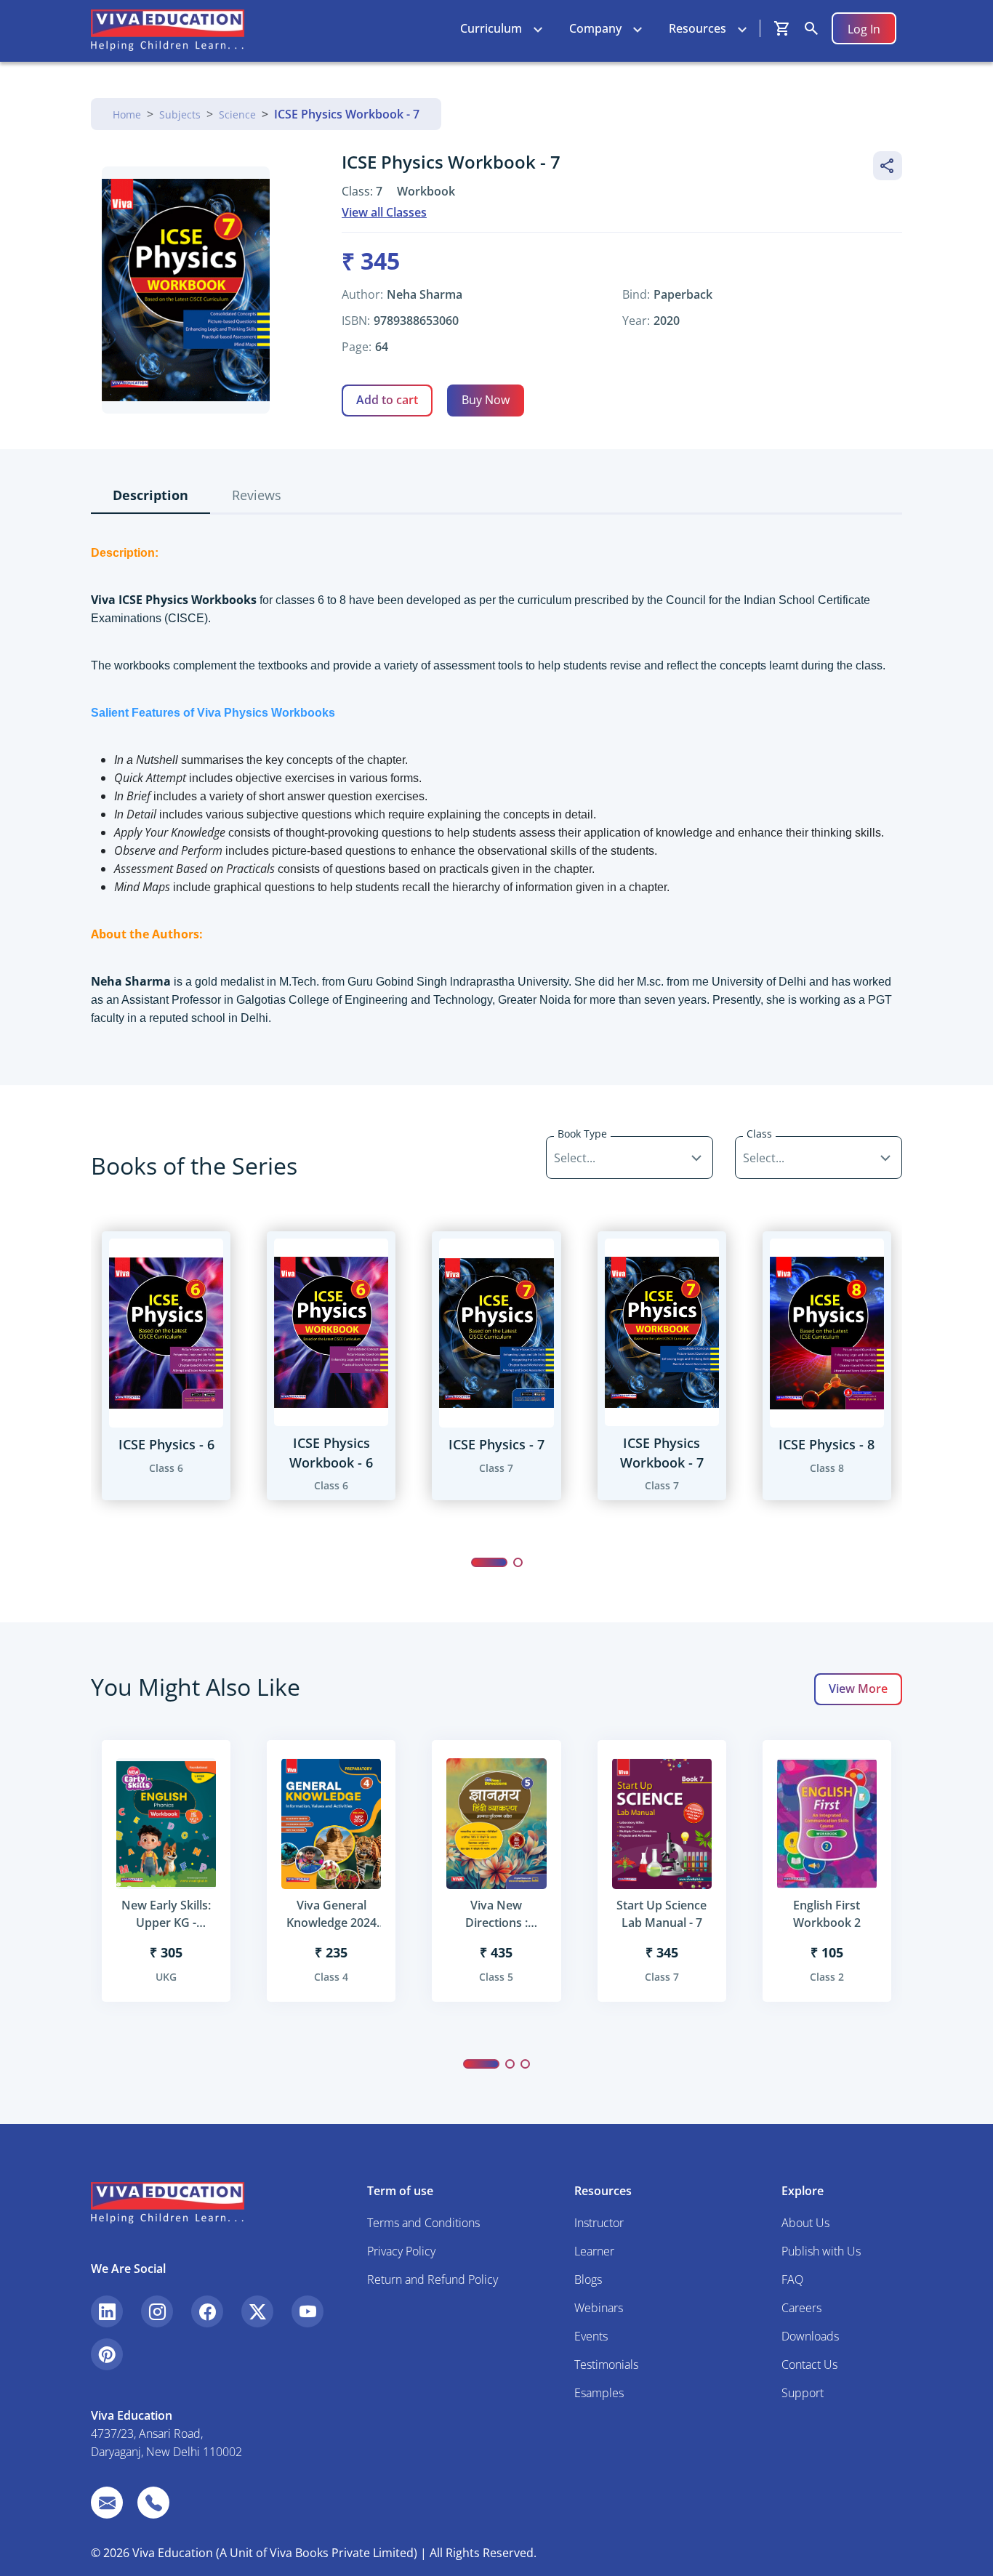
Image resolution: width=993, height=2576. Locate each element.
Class (759, 1134)
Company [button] (595, 28)
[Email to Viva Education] (107, 2503)
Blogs (588, 2279)
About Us (805, 2223)
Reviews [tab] (257, 495)
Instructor (599, 2223)
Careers (801, 2308)
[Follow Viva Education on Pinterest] (107, 2354)
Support (803, 2393)
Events (591, 2336)
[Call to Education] (153, 2503)
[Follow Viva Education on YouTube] (307, 2311)
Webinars (599, 2308)
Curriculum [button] (491, 28)
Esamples (599, 2393)
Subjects (180, 114)
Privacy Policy (401, 2251)
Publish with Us (821, 2251)
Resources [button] (697, 28)
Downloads (810, 2336)
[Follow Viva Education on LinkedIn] (107, 2311)
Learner (594, 2251)
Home (127, 114)
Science (237, 114)
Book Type (582, 1134)
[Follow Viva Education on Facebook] (207, 2311)
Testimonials (606, 2364)
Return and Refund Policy (433, 2279)
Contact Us (809, 2364)
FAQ (792, 2279)
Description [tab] (150, 495)
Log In (864, 29)
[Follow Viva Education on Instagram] (157, 2311)
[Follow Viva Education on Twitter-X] (257, 2311)
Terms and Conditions (423, 2223)
